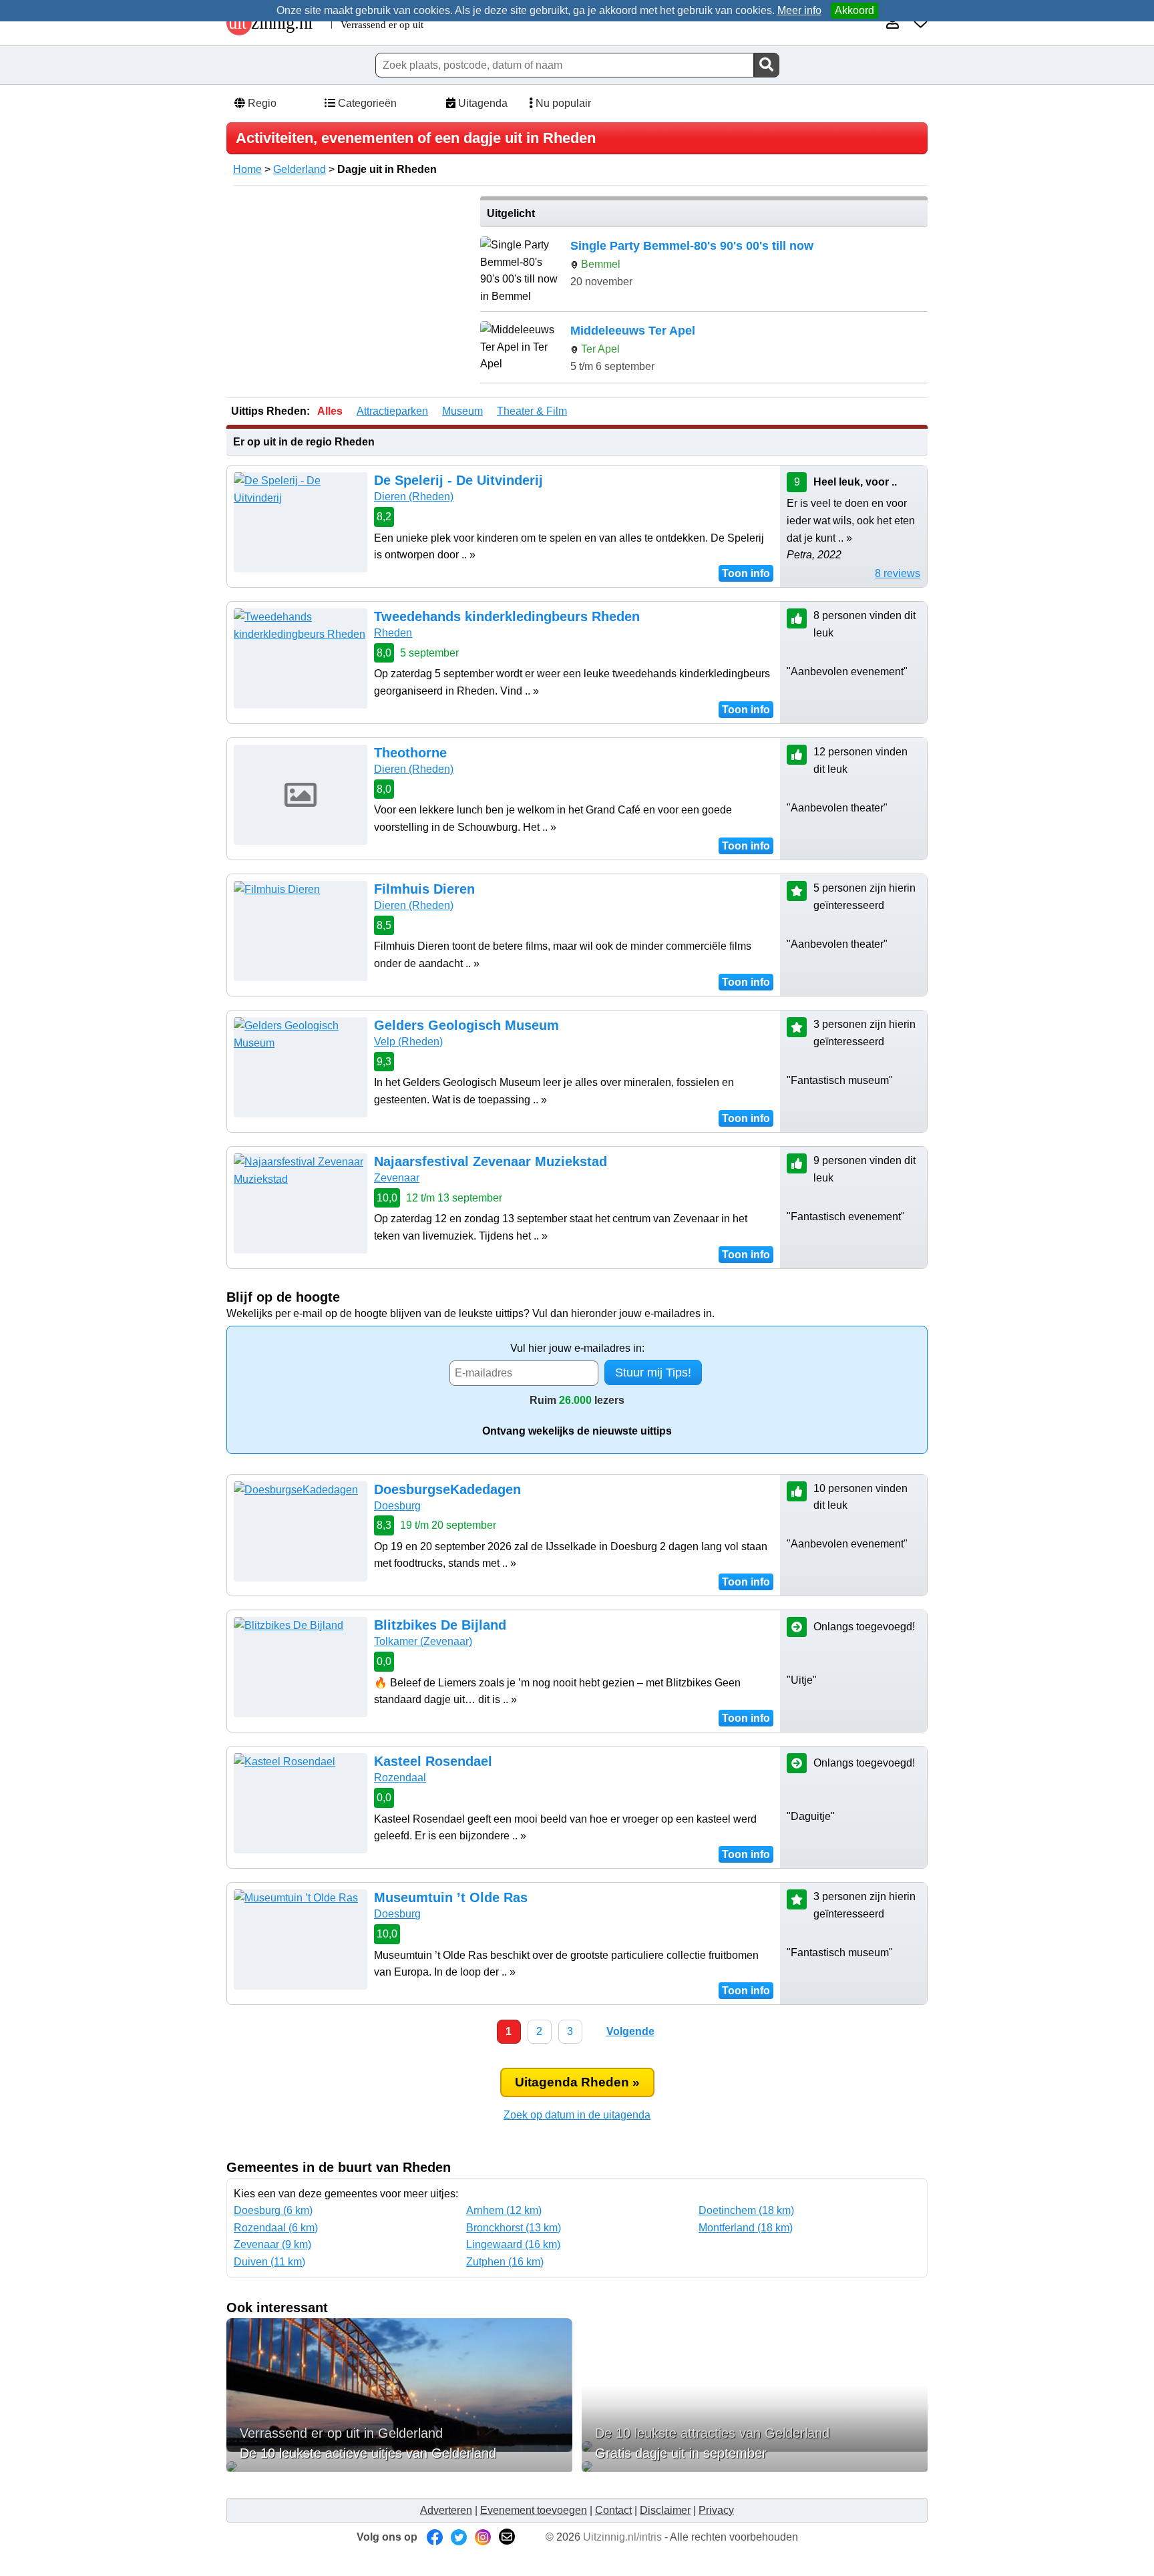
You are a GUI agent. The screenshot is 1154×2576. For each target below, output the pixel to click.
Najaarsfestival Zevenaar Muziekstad (491, 1161)
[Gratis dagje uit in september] (755, 2466)
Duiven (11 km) (269, 2262)
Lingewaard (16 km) (513, 2244)
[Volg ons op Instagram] (483, 2537)
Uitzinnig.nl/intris (622, 2537)
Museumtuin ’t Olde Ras (451, 1897)
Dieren (414, 497)
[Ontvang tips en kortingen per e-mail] (507, 2537)
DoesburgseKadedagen (447, 1489)
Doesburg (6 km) (273, 2210)
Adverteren (446, 2510)
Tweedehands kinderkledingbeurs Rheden (507, 616)
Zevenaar (397, 1178)
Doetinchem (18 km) (746, 2210)
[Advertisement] (349, 290)
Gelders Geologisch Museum (466, 1025)
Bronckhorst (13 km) (514, 2228)
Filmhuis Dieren (424, 889)
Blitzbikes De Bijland (440, 1625)
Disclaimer (665, 2510)
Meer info (799, 10)
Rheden (393, 633)
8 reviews (898, 573)
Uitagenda (482, 103)
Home (247, 169)
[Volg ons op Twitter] (459, 2537)
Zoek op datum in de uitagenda (577, 2115)
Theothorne (410, 753)
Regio (261, 103)
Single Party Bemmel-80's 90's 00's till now (692, 246)
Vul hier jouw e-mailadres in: (577, 1348)
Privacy (716, 2510)
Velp (408, 1042)
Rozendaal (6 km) (276, 2228)
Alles (330, 411)
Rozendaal (400, 1778)
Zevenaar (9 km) (272, 2244)
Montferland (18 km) (746, 2228)
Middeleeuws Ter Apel (633, 331)
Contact (613, 2510)
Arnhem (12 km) (504, 2210)
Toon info (746, 573)
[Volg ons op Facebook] (435, 2537)
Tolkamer (423, 1641)
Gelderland (300, 169)
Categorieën (366, 103)
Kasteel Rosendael (433, 1761)
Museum (462, 411)
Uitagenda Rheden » (577, 2082)
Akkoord (854, 10)
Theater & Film (532, 411)
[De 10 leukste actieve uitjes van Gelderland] (399, 2466)
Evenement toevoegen (534, 2510)
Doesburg (397, 1506)
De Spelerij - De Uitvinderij (458, 480)
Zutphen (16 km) (505, 2262)
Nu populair (562, 103)
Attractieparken (392, 411)
